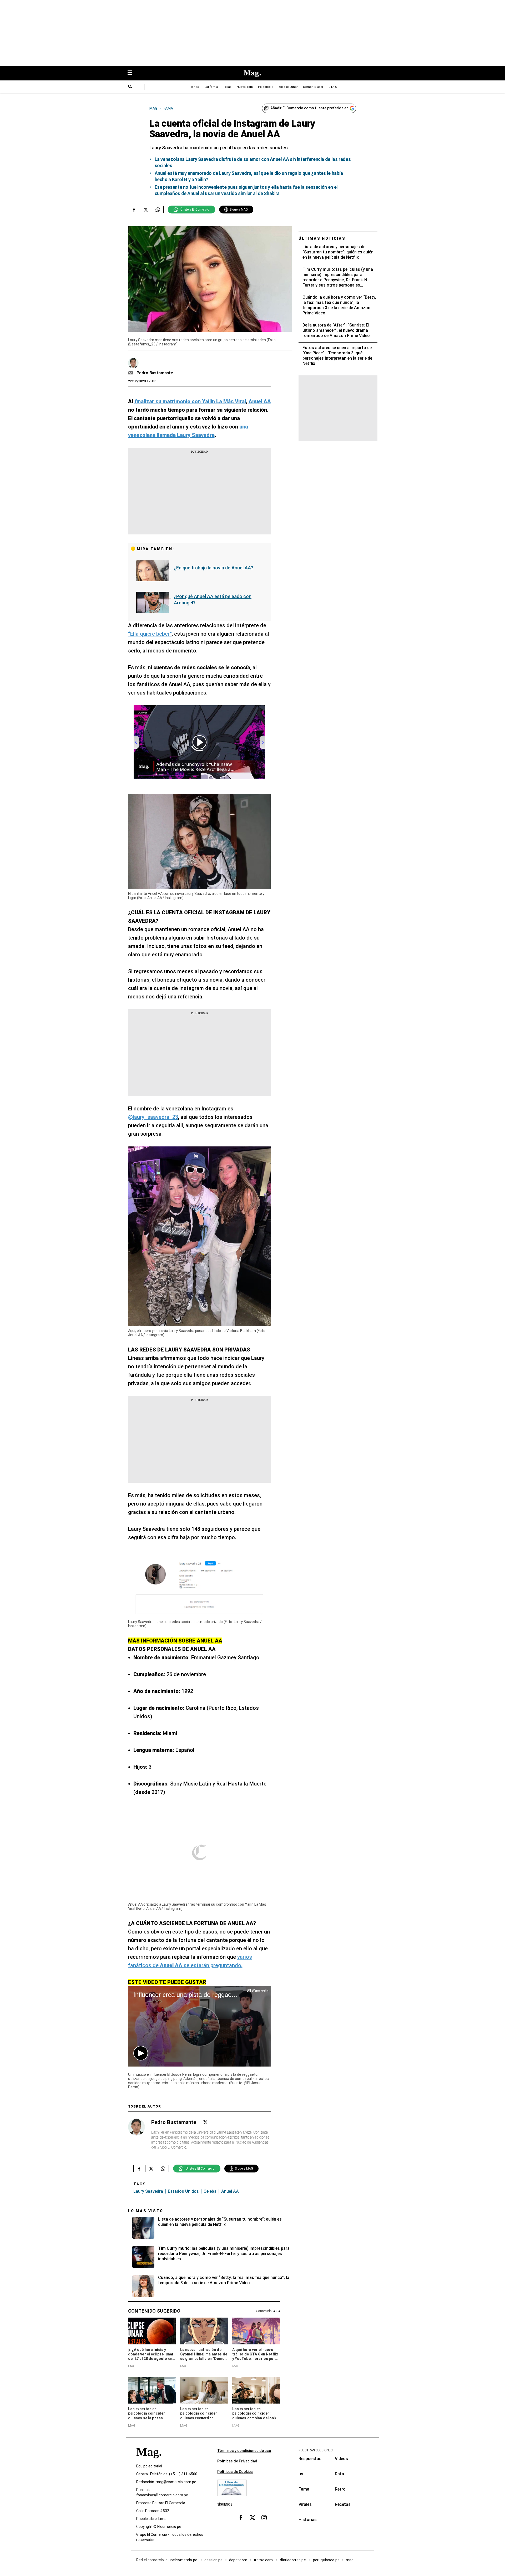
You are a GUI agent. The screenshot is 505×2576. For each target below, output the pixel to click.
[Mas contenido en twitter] (252, 2517)
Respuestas (310, 2459)
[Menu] (133, 73)
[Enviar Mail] (131, 373)
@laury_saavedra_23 (153, 1117)
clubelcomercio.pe (182, 2560)
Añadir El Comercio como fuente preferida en (309, 108)
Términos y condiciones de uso (244, 2451)
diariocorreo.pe (293, 2560)
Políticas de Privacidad (237, 2461)
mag (350, 2560)
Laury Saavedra (148, 2191)
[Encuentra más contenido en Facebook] (134, 210)
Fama (304, 2489)
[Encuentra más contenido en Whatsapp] (158, 210)
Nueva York (245, 87)
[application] (200, 2026)
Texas (227, 87)
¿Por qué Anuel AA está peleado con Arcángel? (213, 600)
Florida (194, 87)
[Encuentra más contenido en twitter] (146, 210)
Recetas (343, 2504)
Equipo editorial (149, 2466)
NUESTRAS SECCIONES (315, 2450)
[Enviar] (130, 87)
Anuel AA (230, 2191)
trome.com (264, 2560)
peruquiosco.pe (326, 2560)
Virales (305, 2504)
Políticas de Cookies (235, 2472)
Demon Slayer (313, 87)
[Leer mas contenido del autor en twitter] (205, 2122)
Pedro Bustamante (155, 373)
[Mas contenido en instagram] (264, 2517)
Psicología (266, 87)
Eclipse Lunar (288, 87)
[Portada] (149, 2461)
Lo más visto (146, 2211)
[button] (141, 2053)
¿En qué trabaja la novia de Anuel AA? (213, 568)
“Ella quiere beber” (150, 634)
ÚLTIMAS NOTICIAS (322, 238)
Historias (308, 2520)
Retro (340, 2489)
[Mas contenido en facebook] (241, 2517)
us (301, 2474)
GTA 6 (333, 87)
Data (339, 2474)
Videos (341, 2459)
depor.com (238, 2560)
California (211, 87)
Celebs (210, 2191)
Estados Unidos (183, 2191)
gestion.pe (214, 2560)
